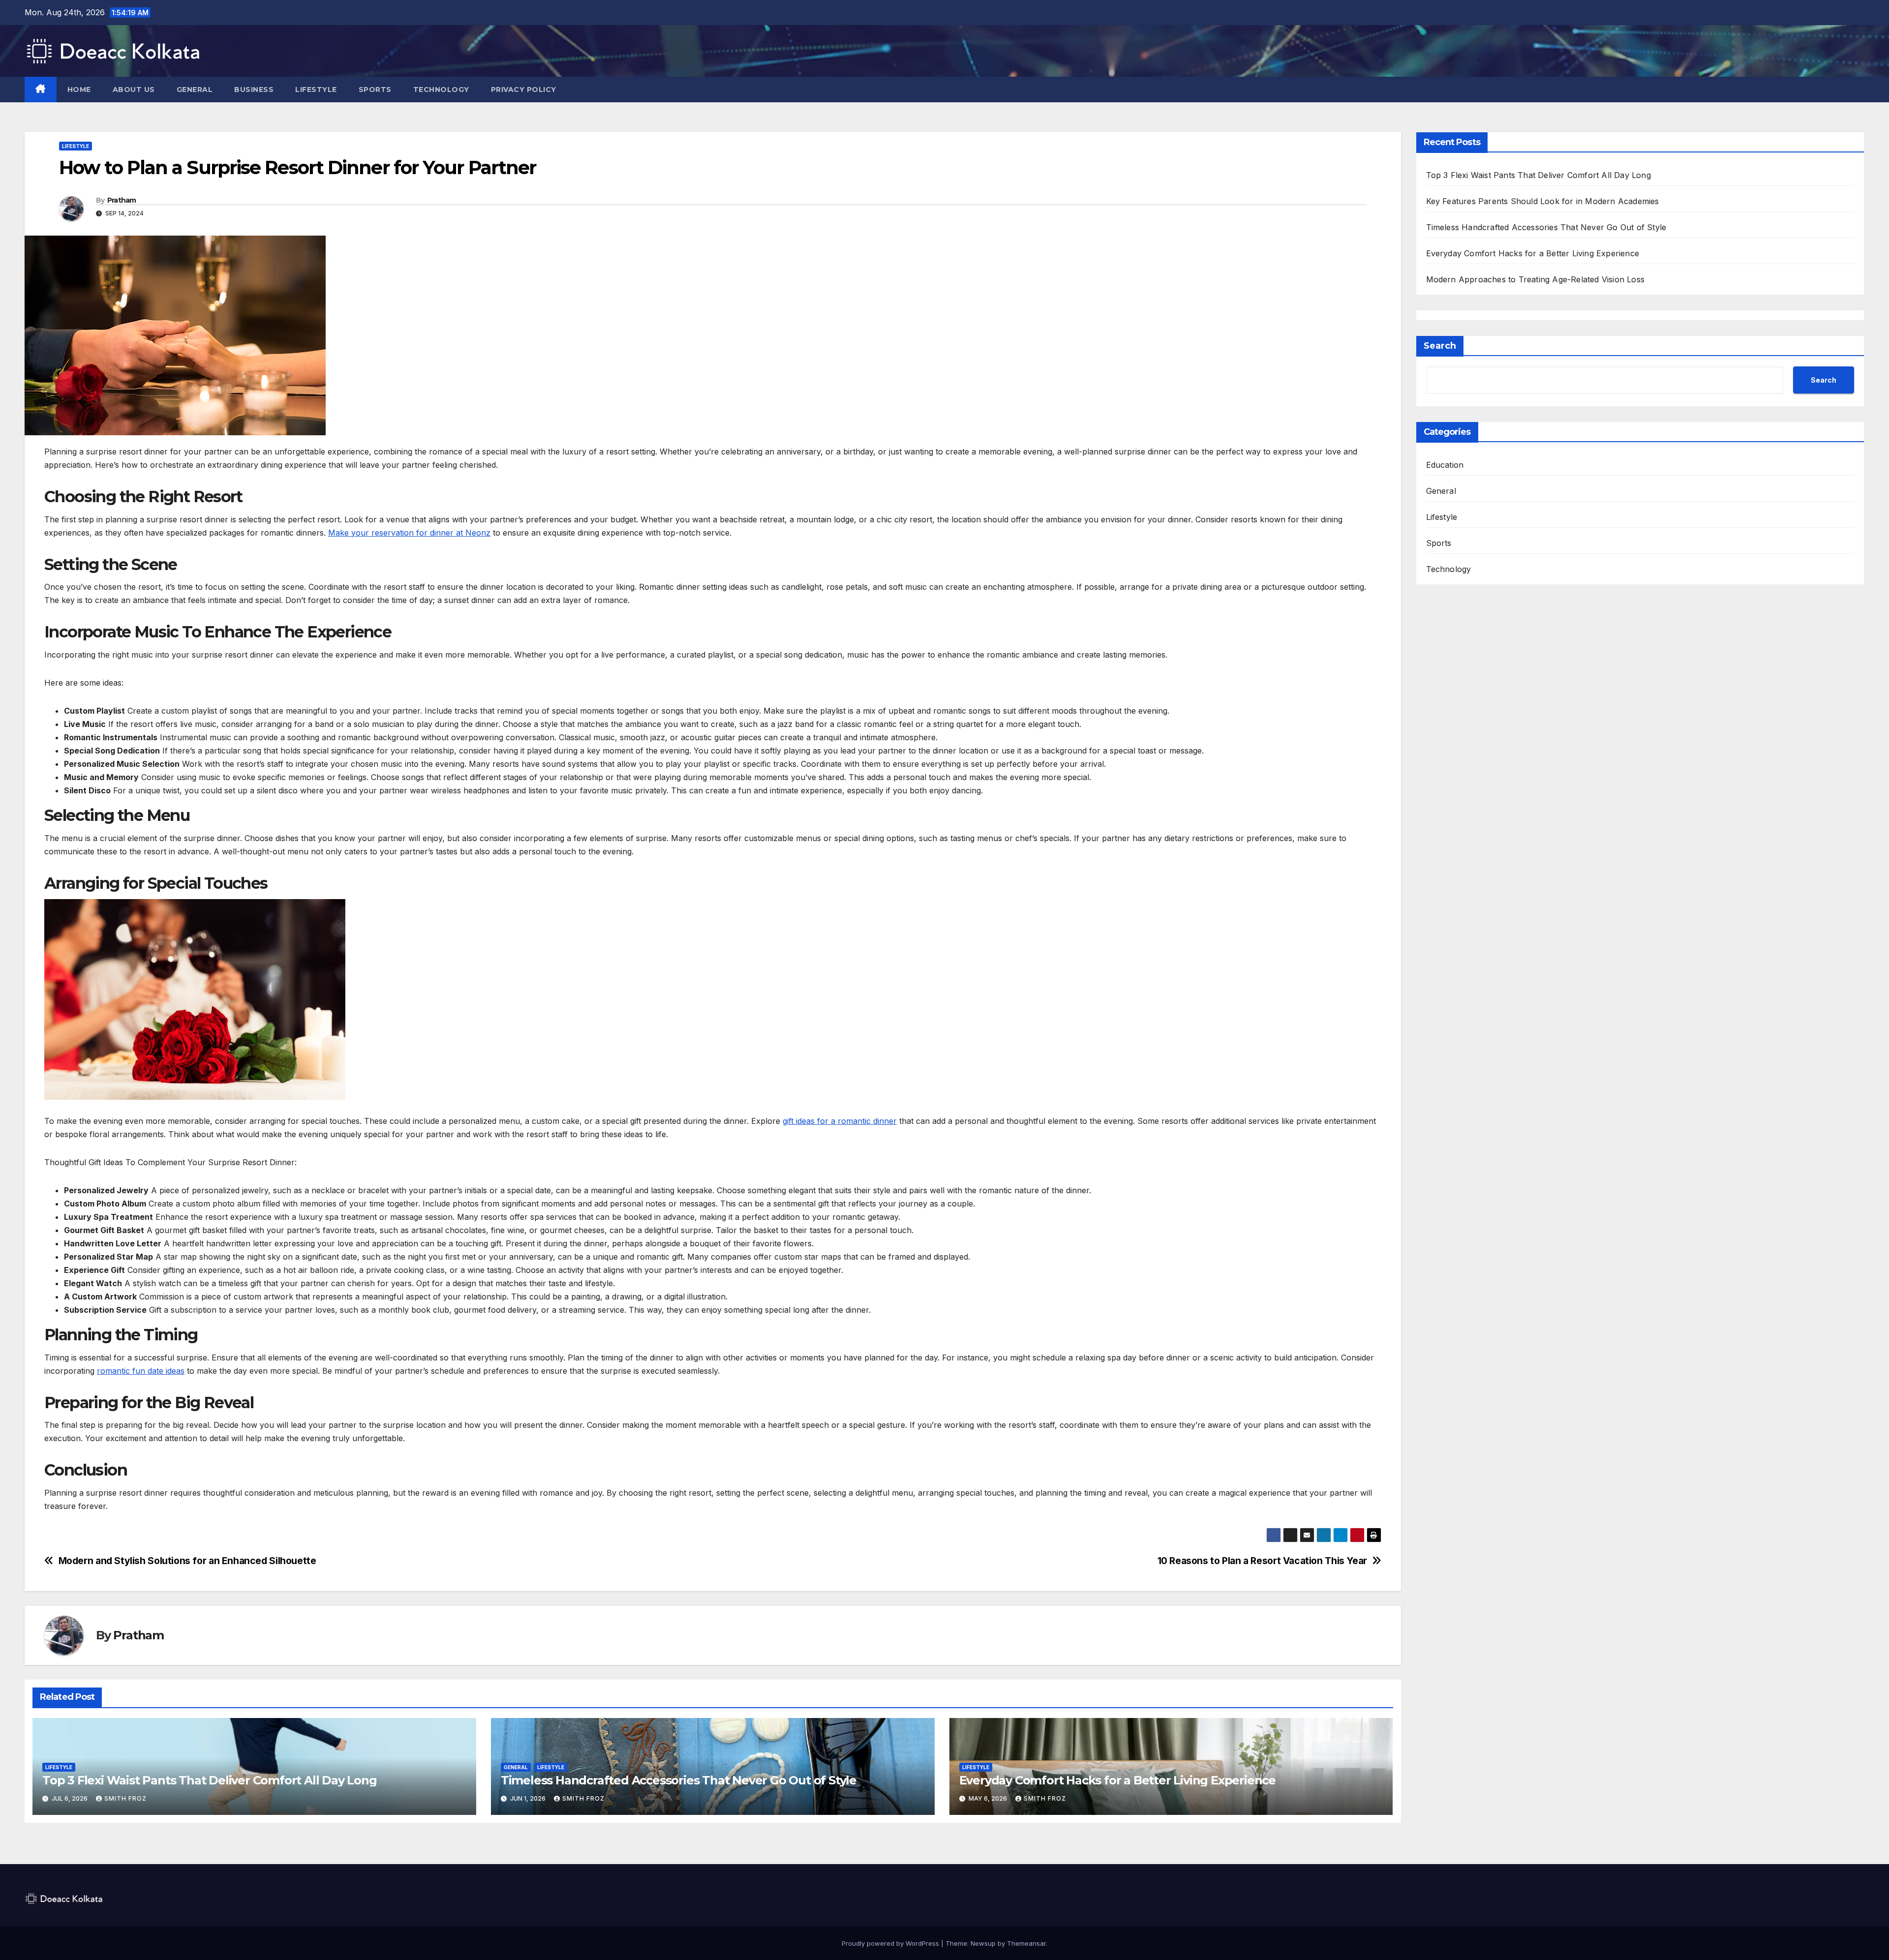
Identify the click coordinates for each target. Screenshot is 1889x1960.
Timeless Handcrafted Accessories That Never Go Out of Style (679, 1780)
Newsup (983, 1943)
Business (254, 90)
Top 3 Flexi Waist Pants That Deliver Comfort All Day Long (210, 1780)
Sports (375, 90)
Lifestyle (316, 90)
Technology (441, 90)
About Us (134, 90)
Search (1440, 346)
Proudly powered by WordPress (891, 1943)
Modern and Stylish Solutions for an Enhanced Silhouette (187, 1561)
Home (79, 90)
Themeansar (1026, 1943)
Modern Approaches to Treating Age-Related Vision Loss (1536, 279)
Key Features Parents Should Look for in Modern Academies (1543, 201)
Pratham (122, 200)
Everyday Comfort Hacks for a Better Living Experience (1117, 1780)
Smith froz (125, 1798)
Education (1445, 465)
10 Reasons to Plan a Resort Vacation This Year (1262, 1561)
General (195, 90)
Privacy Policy (524, 90)
